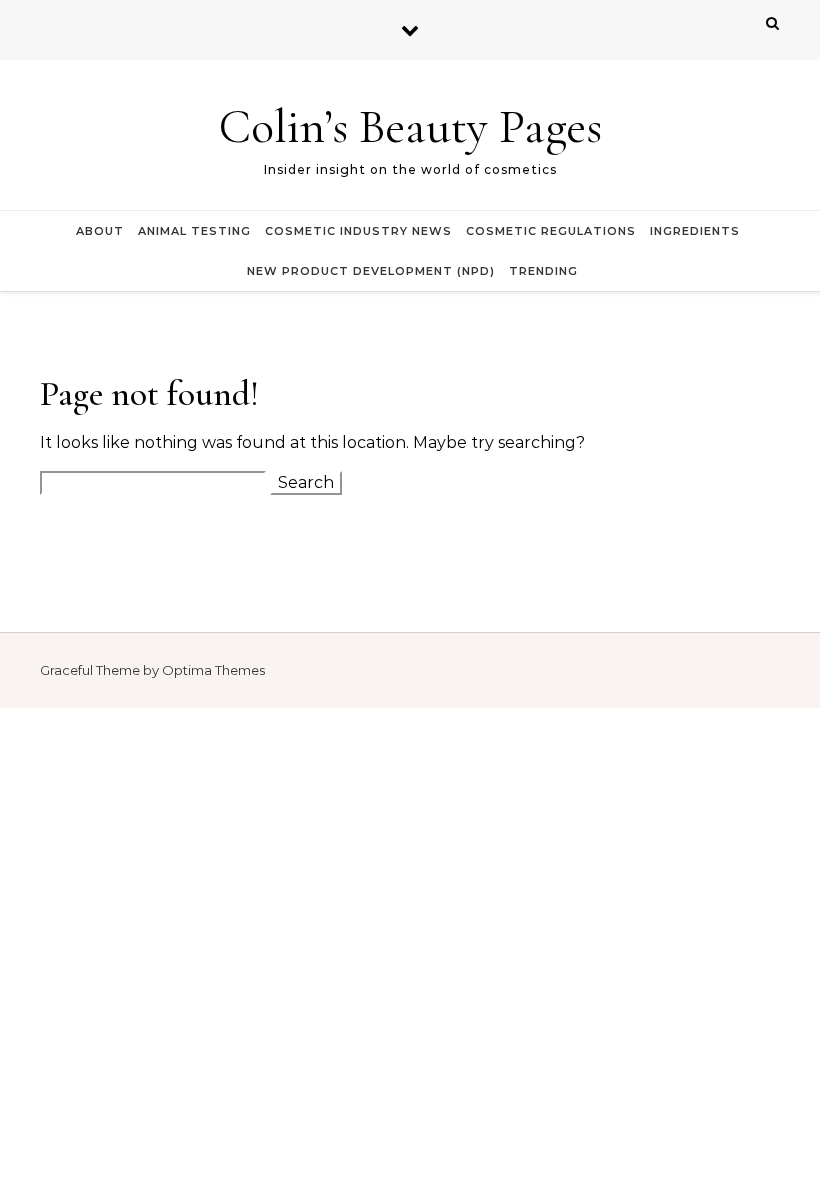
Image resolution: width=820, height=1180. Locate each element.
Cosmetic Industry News (358, 231)
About (100, 231)
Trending (543, 271)
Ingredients (695, 231)
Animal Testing (194, 231)
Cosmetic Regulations (551, 231)
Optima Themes (213, 670)
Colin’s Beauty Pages (410, 127)
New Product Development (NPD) (371, 271)
